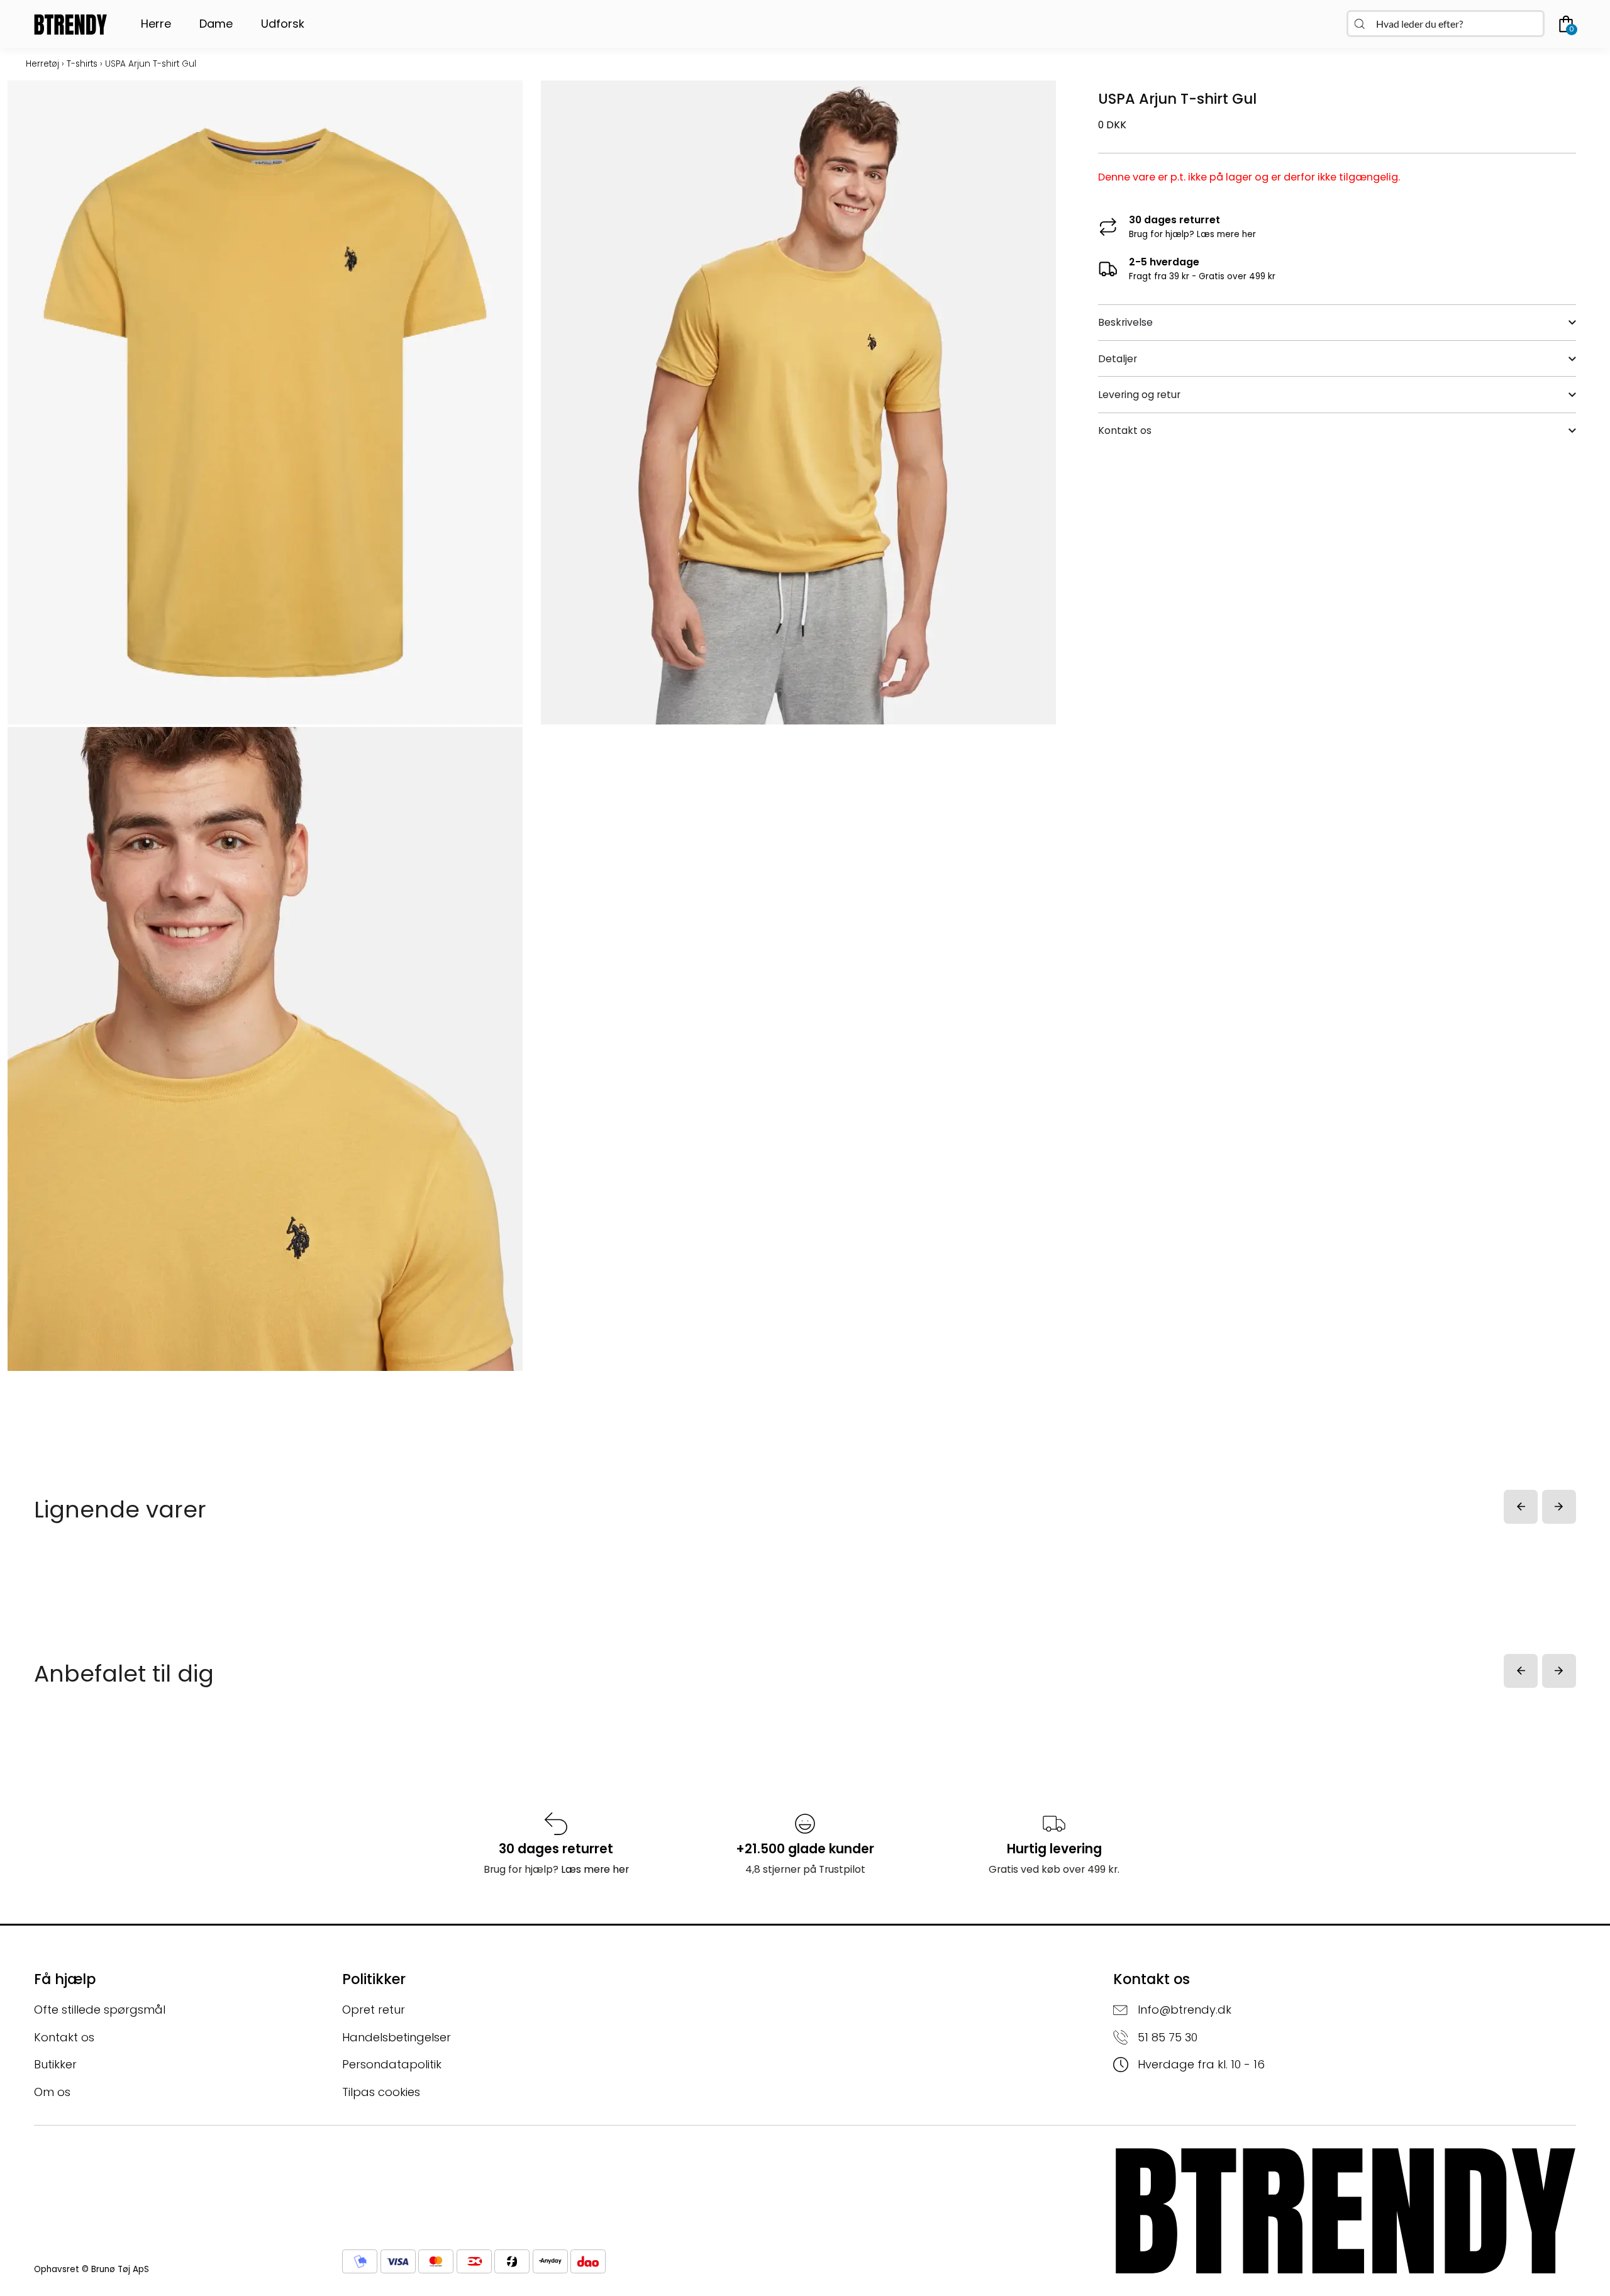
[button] (1521, 1507)
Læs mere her (1226, 234)
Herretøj (42, 64)
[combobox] (1446, 24)
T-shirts (82, 64)
